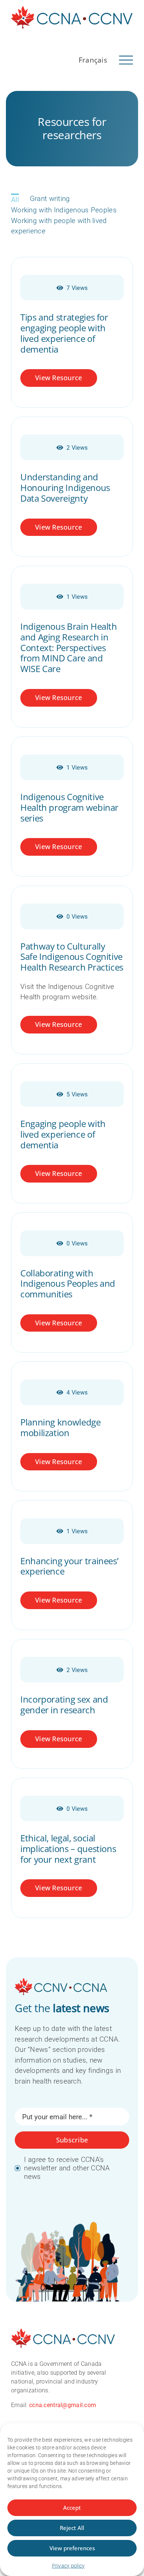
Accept (72, 2508)
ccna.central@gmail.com (63, 2405)
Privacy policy (68, 2566)
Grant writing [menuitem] (50, 199)
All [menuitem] (15, 200)
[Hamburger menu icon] (126, 59)
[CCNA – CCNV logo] (72, 9)
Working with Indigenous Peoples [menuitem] (64, 210)
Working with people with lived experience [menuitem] (59, 226)
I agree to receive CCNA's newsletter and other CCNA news (67, 2168)
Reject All (72, 2528)
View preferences (72, 2548)
